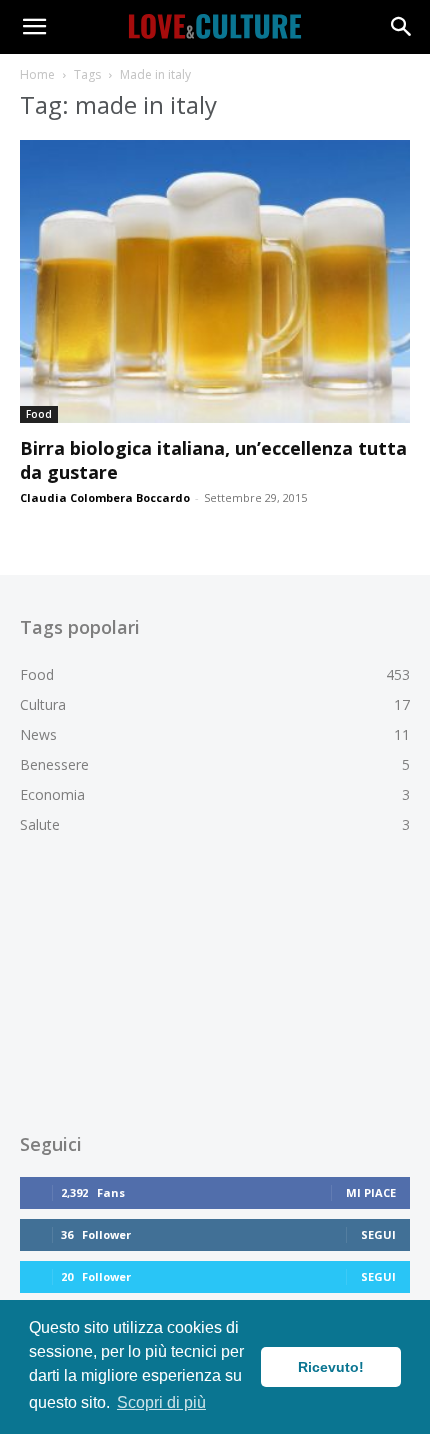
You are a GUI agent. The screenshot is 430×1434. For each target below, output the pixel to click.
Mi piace (371, 1192)
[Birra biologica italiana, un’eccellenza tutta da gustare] (215, 281)
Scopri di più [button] (161, 1402)
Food (39, 414)
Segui (378, 1234)
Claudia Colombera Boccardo (105, 497)
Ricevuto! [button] (331, 1367)
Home (37, 74)
